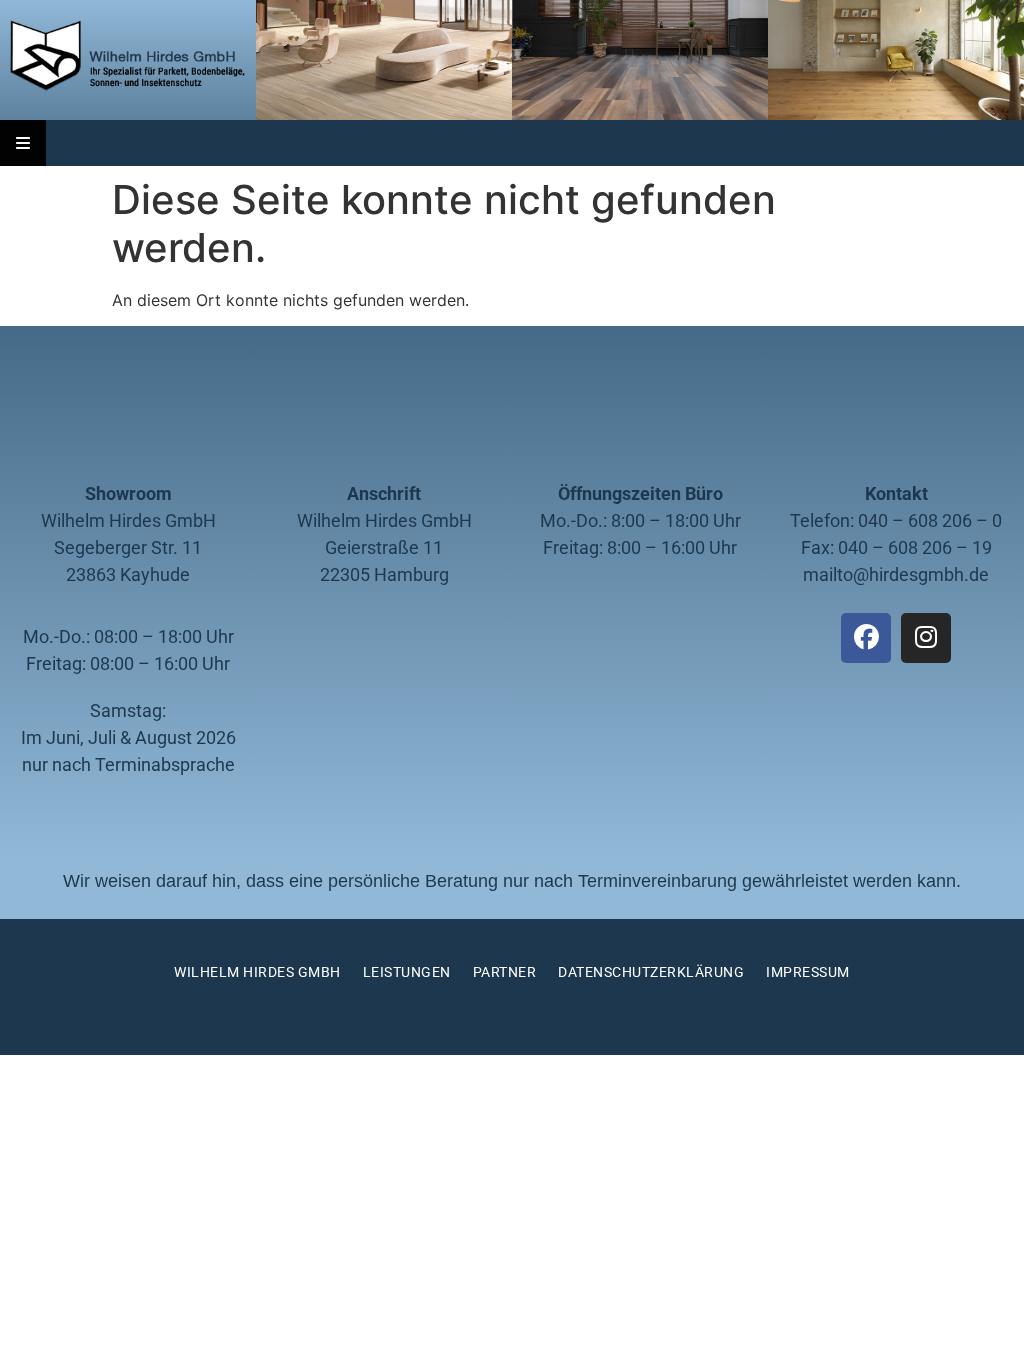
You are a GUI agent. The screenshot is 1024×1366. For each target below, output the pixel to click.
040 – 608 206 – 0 (930, 520)
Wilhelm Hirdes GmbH (257, 972)
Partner (505, 972)
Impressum (808, 972)
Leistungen (407, 972)
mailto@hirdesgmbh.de (896, 574)
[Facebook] (866, 638)
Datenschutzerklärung (651, 972)
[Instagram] (926, 638)
